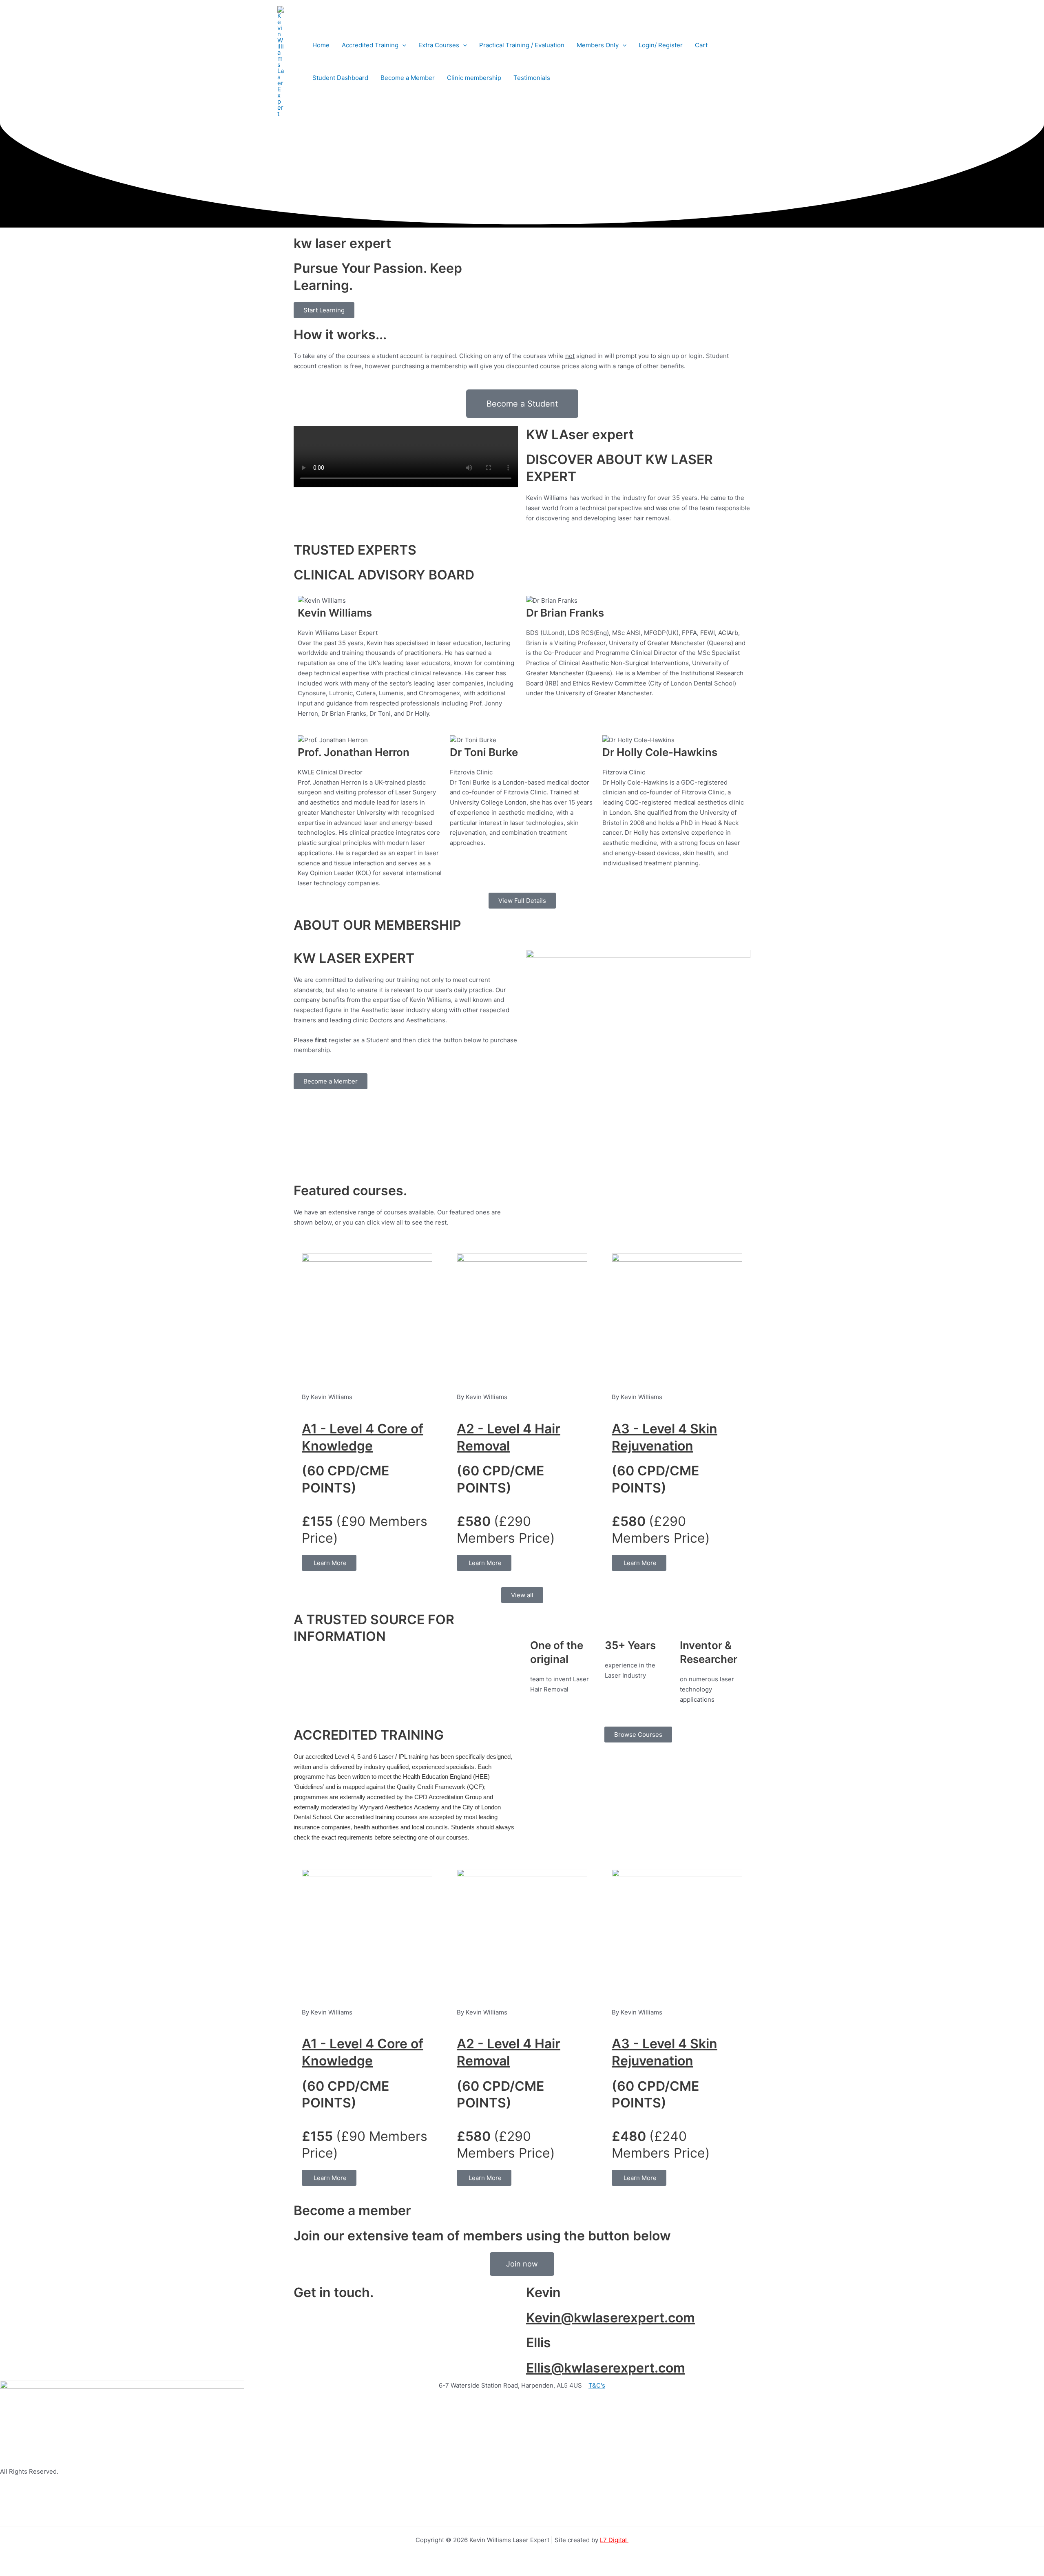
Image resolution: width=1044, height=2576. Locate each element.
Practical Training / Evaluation (522, 45)
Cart (701, 45)
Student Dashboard (340, 78)
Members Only (598, 45)
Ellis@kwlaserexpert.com (606, 2368)
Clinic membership (474, 78)
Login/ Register (661, 45)
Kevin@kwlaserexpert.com (610, 2318)
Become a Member (408, 78)
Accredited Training (370, 45)
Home (321, 45)
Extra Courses (439, 45)
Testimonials (532, 78)
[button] (402, 45)
